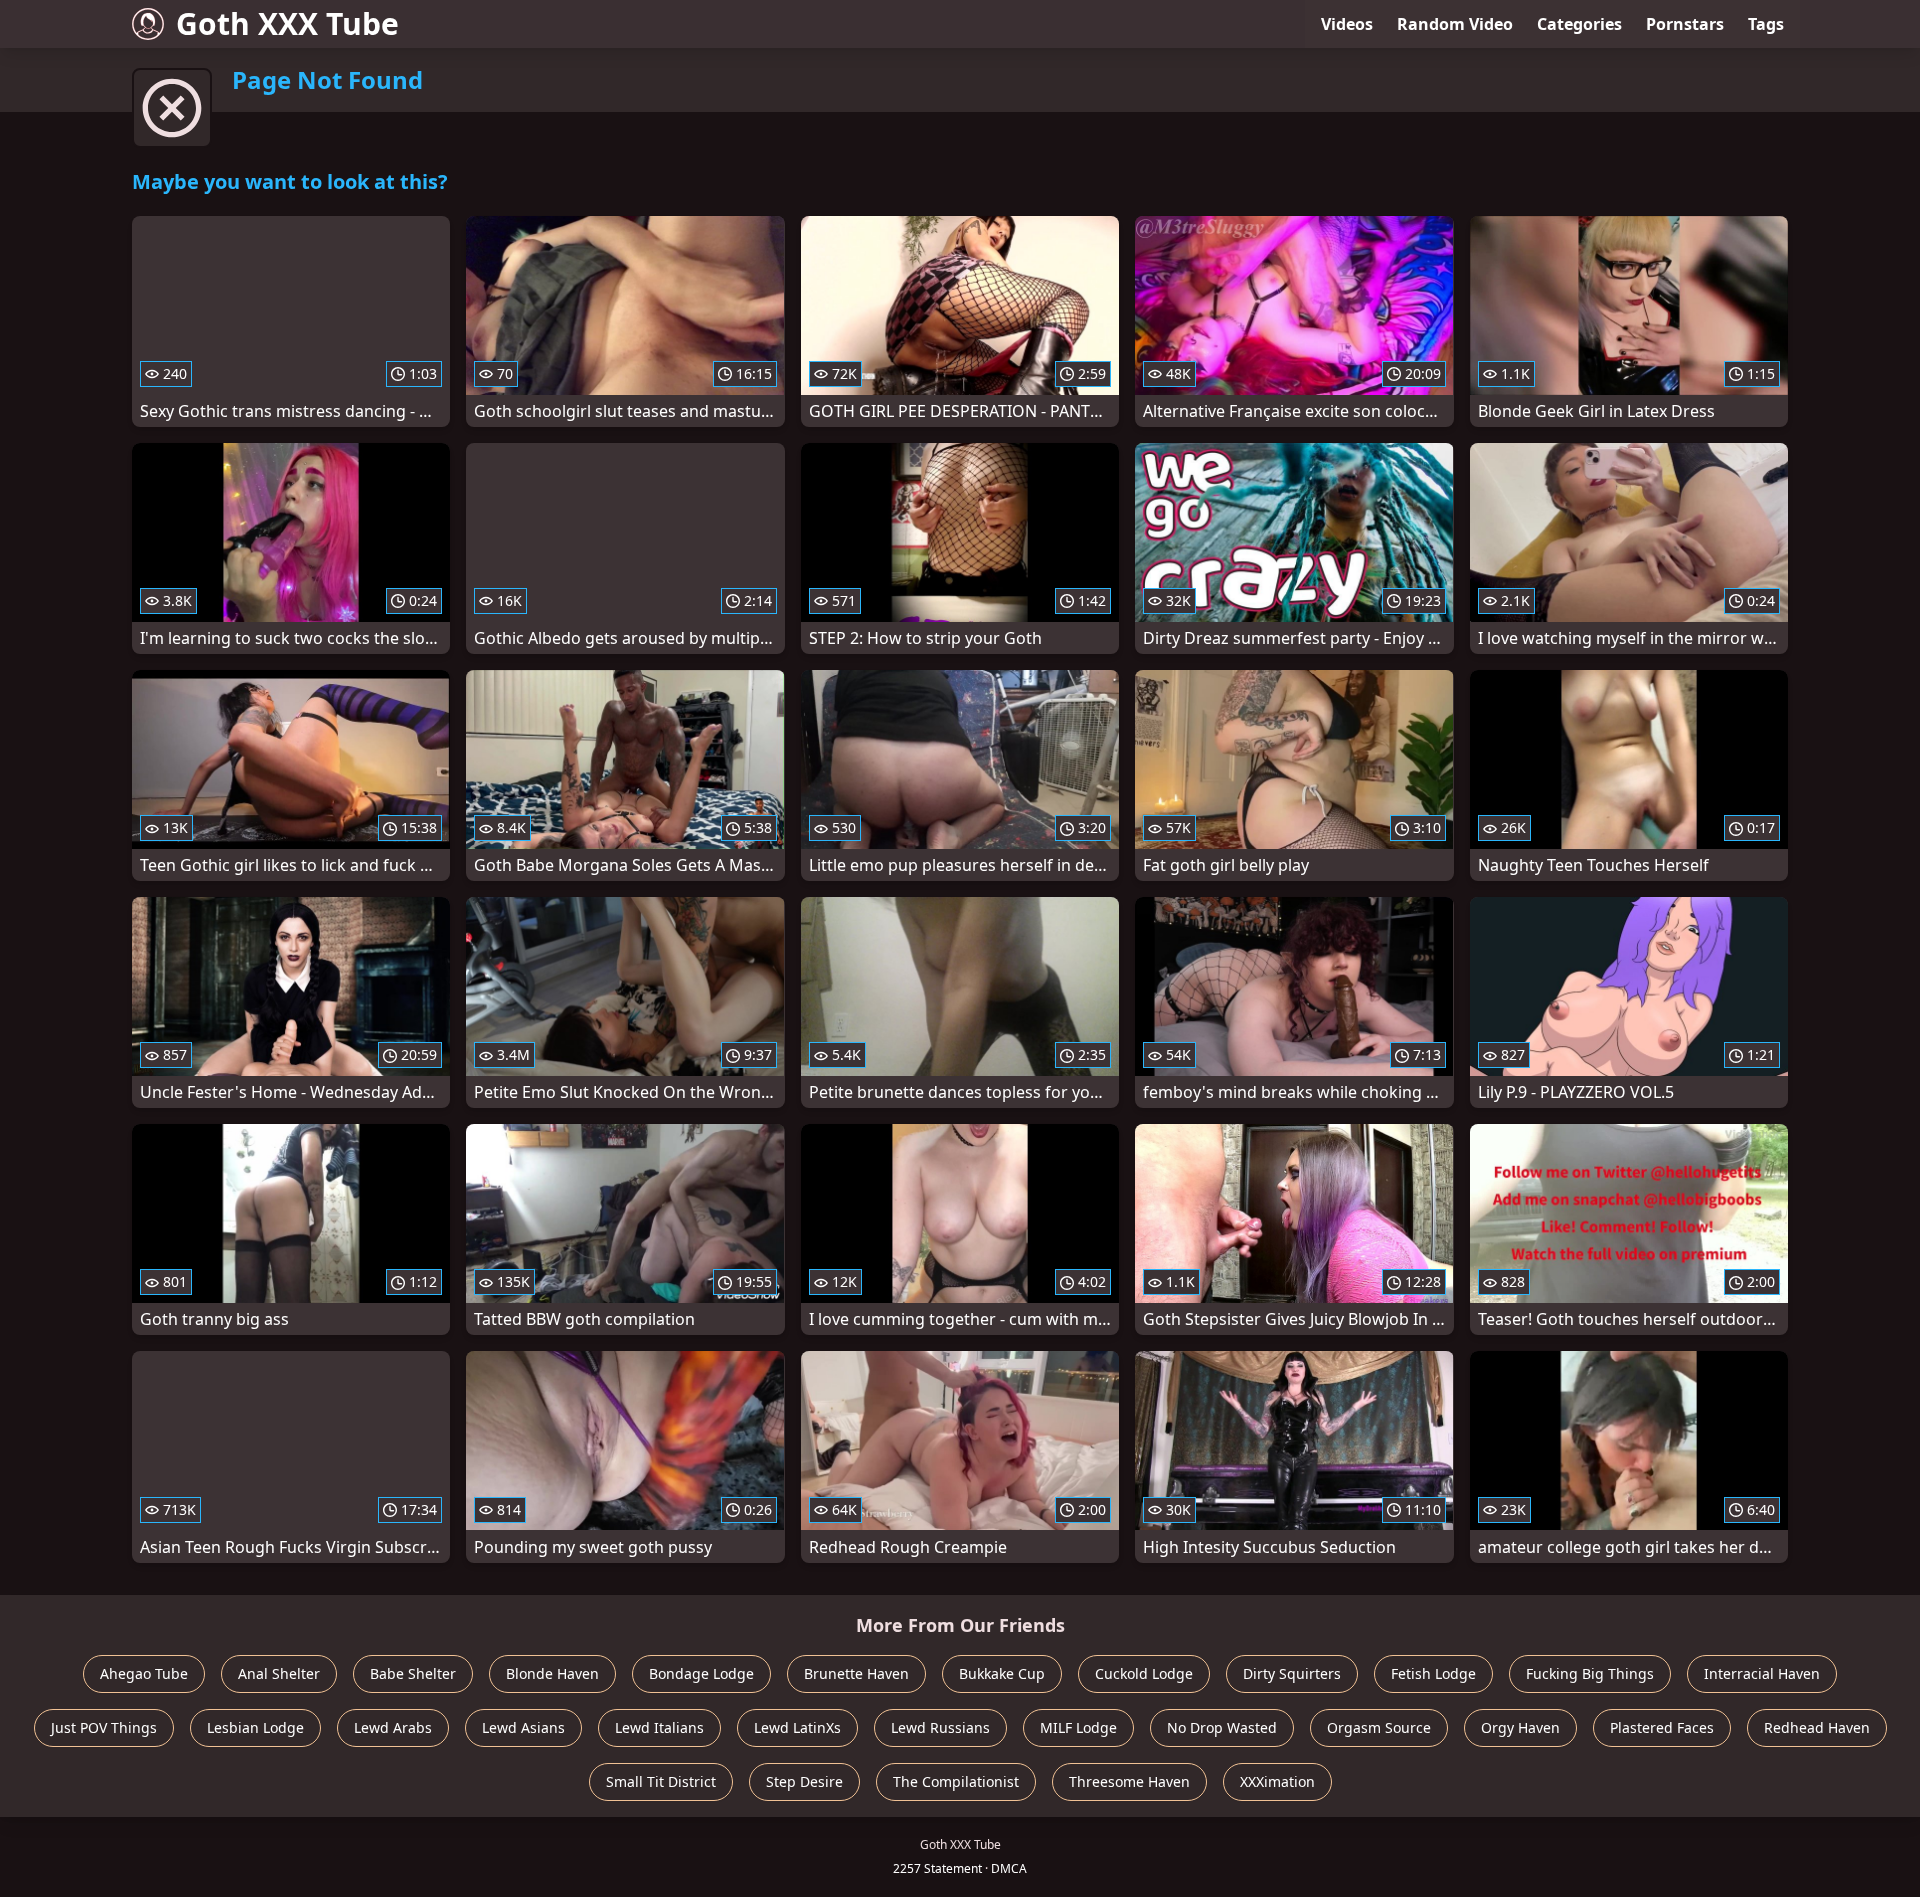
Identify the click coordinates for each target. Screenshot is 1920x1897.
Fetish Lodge (1433, 1673)
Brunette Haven (856, 1673)
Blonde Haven (552, 1673)
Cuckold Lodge (1144, 1673)
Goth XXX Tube (287, 23)
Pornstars (1685, 24)
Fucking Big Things (1590, 1673)
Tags (1766, 24)
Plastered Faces (1662, 1727)
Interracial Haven (1762, 1673)
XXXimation (1277, 1781)
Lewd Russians (940, 1727)
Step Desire (804, 1781)
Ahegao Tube (144, 1673)
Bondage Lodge (701, 1673)
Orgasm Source (1379, 1727)
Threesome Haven (1129, 1781)
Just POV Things (104, 1727)
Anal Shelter (279, 1673)
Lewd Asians (523, 1727)
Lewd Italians (659, 1727)
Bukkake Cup (1002, 1673)
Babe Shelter (413, 1673)
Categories (1579, 24)
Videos (1347, 24)
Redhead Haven (1817, 1727)
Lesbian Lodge (255, 1727)
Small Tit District (661, 1781)
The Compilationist (956, 1781)
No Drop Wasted (1222, 1727)
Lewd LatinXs (797, 1727)
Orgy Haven (1520, 1727)
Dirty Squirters (1292, 1673)
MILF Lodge (1078, 1727)
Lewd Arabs (393, 1727)
